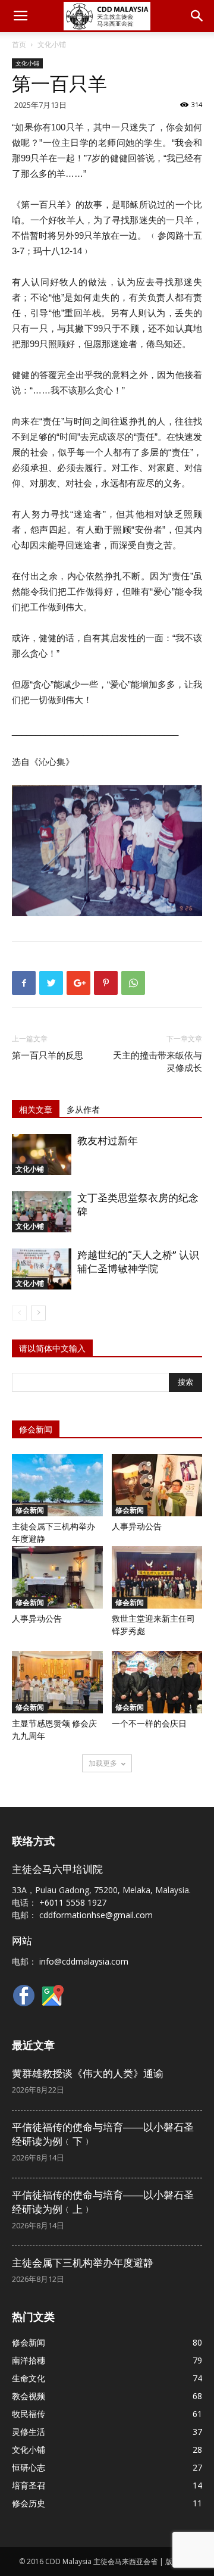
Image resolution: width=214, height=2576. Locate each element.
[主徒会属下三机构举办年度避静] (57, 1485)
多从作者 (83, 1110)
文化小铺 (52, 44)
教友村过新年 (108, 1141)
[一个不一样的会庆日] (157, 1682)
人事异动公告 (137, 1526)
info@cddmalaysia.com (84, 1961)
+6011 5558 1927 (73, 1902)
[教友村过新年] (42, 1155)
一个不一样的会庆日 (149, 1723)
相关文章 (36, 1110)
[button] (197, 16)
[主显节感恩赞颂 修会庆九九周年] (57, 1682)
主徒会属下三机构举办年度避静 (83, 2263)
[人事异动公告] (157, 1485)
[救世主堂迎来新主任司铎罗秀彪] (157, 1577)
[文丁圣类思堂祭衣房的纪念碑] (42, 1212)
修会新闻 (30, 1510)
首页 (19, 44)
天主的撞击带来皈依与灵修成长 (158, 1062)
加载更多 (103, 1763)
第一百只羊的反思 (48, 1056)
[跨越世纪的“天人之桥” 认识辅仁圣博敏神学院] (42, 1269)
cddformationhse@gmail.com (96, 1915)
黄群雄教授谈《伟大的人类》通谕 (88, 2074)
